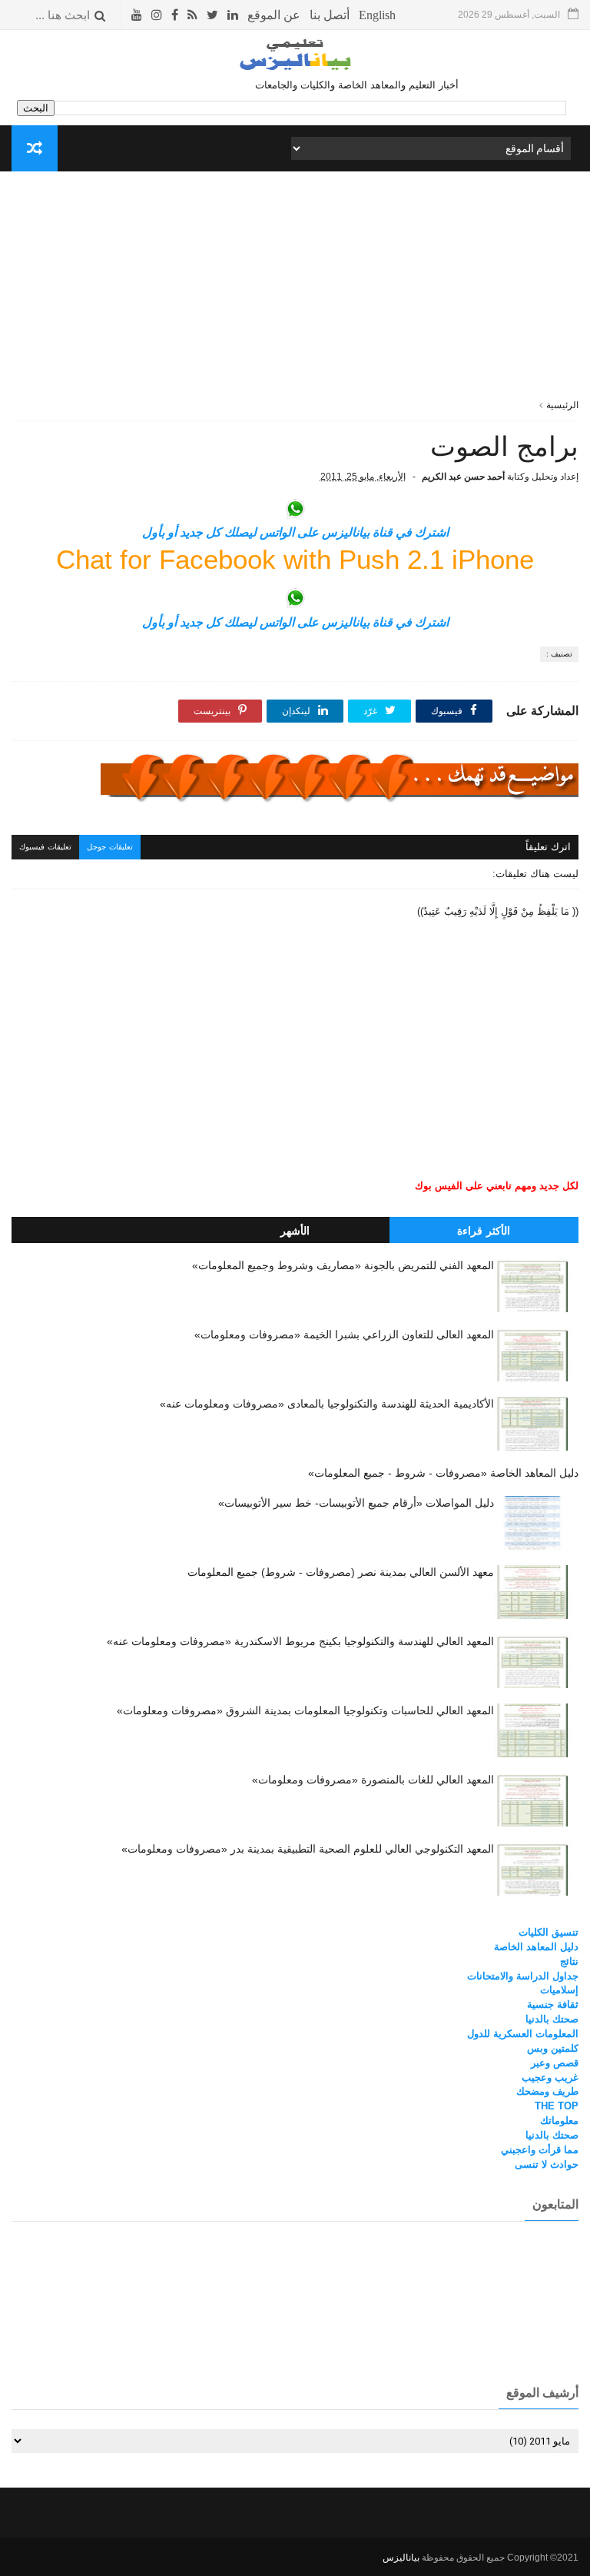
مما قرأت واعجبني (540, 2150)
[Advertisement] (295, 291)
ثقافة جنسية (553, 2004)
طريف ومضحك (547, 2091)
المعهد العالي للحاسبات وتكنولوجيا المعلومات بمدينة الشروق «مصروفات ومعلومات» (305, 1710)
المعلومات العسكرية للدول (523, 2034)
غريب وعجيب (550, 2077)
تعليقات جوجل (110, 847)
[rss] (192, 15)
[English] (377, 15)
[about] (274, 15)
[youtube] (137, 15)
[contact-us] (330, 15)
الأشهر (295, 1231)
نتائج (569, 1961)
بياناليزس (401, 2558)
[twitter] (212, 15)
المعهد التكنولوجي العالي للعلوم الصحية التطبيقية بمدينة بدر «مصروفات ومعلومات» (308, 1849)
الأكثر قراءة (484, 1231)
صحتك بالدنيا (552, 2019)
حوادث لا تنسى (547, 2164)
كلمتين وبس (553, 2048)
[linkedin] (233, 15)
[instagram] (157, 15)
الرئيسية (562, 405)
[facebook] (175, 15)
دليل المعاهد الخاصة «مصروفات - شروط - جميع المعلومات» (443, 1473)
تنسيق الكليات (549, 1932)
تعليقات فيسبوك (45, 847)
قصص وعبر (555, 2063)
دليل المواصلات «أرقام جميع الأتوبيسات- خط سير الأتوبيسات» (356, 1503)
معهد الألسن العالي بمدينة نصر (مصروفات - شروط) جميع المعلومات (341, 1572)
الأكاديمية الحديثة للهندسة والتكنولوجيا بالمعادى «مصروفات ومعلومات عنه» (327, 1404)
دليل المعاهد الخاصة (536, 1947)
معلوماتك (559, 2121)
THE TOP (557, 2106)
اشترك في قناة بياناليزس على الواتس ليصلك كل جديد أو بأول (295, 532)
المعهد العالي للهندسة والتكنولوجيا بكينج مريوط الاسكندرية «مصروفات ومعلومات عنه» (300, 1641)
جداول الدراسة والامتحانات (523, 1976)
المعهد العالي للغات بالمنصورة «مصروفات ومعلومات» (373, 1780)
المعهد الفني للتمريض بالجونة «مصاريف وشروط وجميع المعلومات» (343, 1265)
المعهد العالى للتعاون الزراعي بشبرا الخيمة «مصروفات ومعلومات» (344, 1335)
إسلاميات (559, 1990)
